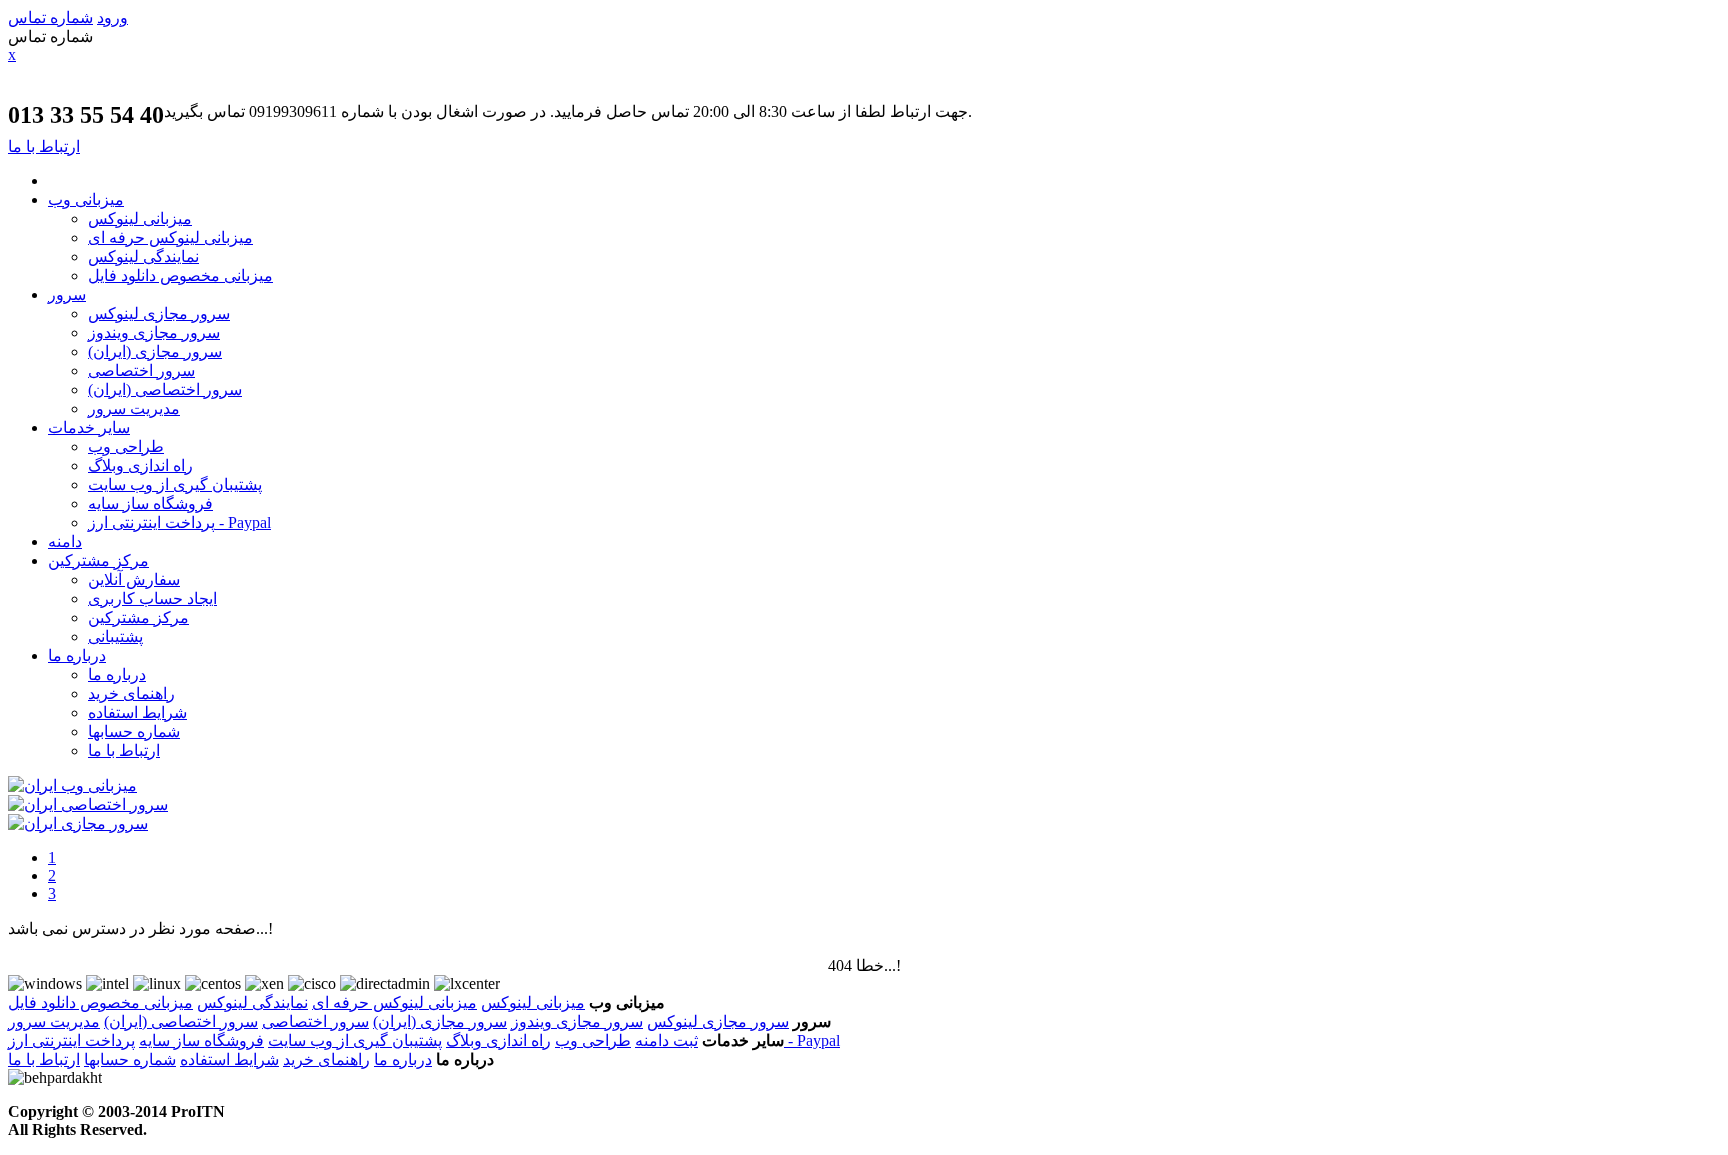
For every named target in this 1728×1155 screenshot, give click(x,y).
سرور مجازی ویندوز (154, 332)
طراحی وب (126, 446)
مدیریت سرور (134, 408)
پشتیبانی (115, 636)
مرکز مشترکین (98, 560)
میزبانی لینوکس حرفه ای (170, 237)
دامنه (65, 541)
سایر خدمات (89, 427)
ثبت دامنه (666, 1040)
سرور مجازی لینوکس (159, 313)
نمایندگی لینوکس (143, 256)
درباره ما (77, 655)
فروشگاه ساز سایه (150, 503)
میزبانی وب (86, 199)
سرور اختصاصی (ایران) (165, 389)
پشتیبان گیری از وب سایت (175, 484)
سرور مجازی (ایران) (155, 351)
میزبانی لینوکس (140, 218)
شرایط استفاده (137, 712)
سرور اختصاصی (141, 370)
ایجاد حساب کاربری (152, 598)
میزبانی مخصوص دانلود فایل (180, 275)
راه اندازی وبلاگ (140, 465)
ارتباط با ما (124, 750)
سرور (67, 294)
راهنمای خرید (131, 693)
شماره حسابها (134, 731)
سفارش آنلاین (134, 579)
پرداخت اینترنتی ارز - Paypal (179, 522)
